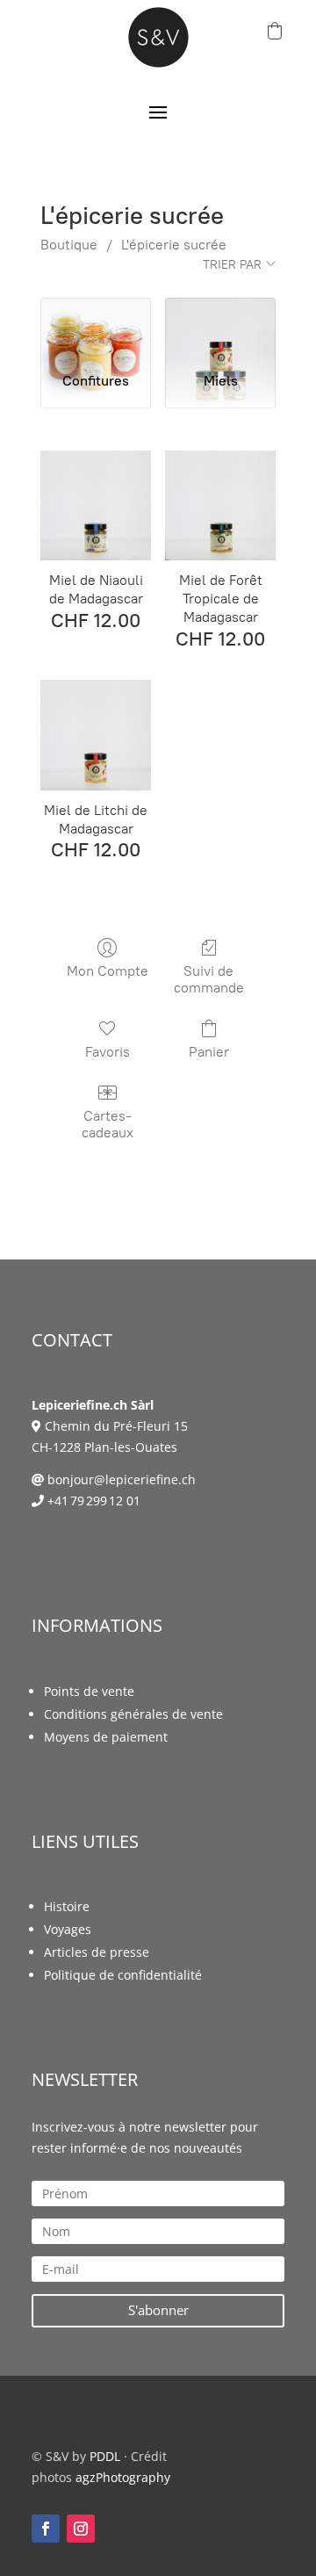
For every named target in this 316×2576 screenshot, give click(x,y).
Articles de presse (97, 1952)
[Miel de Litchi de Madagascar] (96, 735)
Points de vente (89, 1691)
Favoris (108, 1052)
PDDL (105, 2456)
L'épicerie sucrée (174, 245)
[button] (275, 31)
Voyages (68, 1929)
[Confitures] (96, 328)
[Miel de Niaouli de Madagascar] (96, 506)
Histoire (67, 1906)
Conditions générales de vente (133, 1714)
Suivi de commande (209, 979)
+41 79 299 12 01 (94, 1501)
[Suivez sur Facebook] (46, 2529)
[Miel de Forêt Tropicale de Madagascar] (220, 506)
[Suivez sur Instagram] (81, 2529)
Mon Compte (108, 971)
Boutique (69, 245)
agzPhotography (123, 2477)
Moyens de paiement (106, 1737)
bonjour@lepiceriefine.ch (122, 1479)
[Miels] (220, 328)
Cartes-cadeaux (108, 1124)
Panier (209, 1052)
